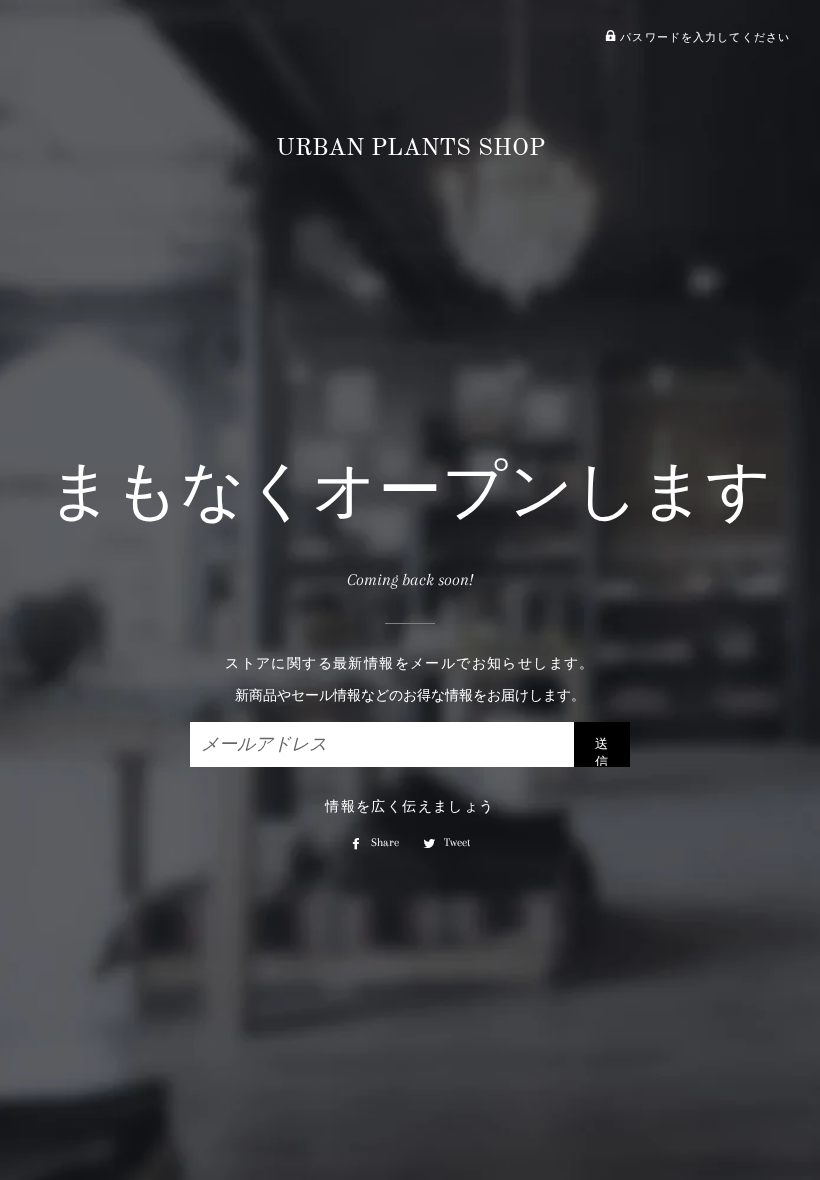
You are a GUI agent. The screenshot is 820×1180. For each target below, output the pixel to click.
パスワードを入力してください (703, 37)
